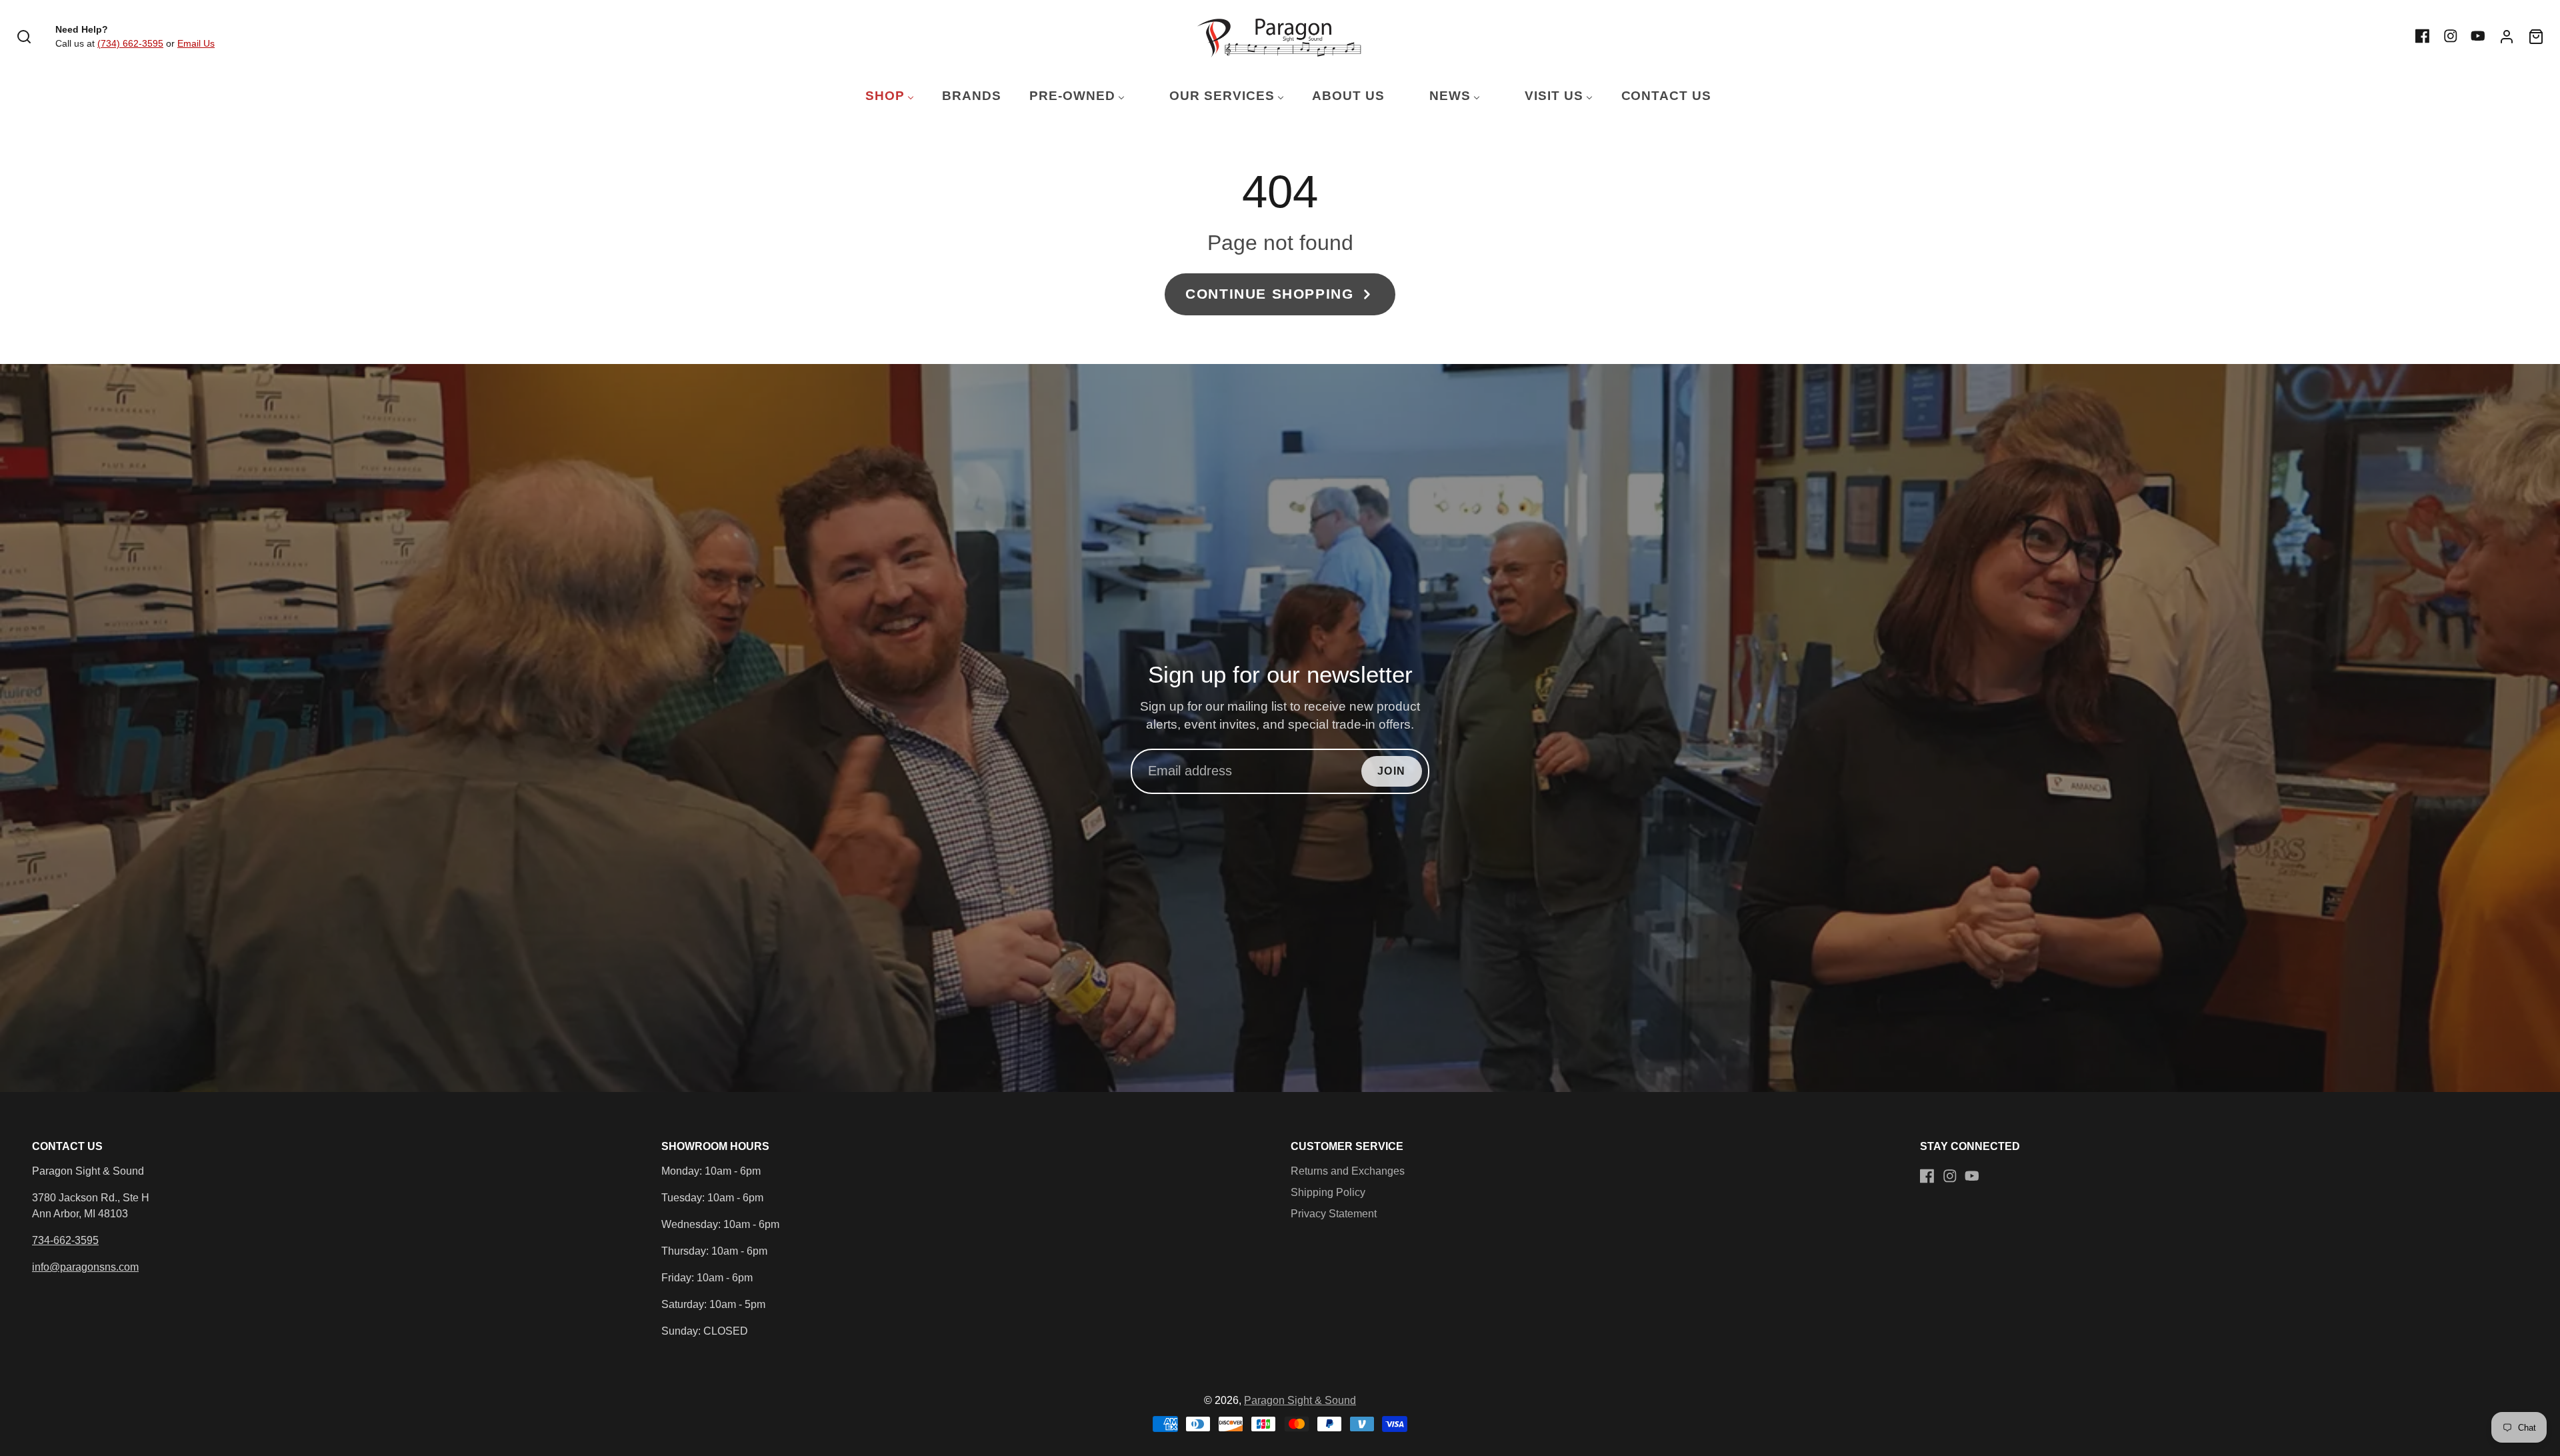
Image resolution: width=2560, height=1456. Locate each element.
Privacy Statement (1334, 1214)
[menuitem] (881, 96)
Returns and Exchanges (1348, 1171)
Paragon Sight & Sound (1300, 1400)
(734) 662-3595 (130, 43)
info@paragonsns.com (85, 1267)
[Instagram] (2451, 36)
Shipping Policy (1328, 1192)
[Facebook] (2423, 36)
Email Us (196, 43)
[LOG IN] (2507, 37)
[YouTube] (2478, 36)
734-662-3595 (65, 1240)
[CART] (2536, 37)
